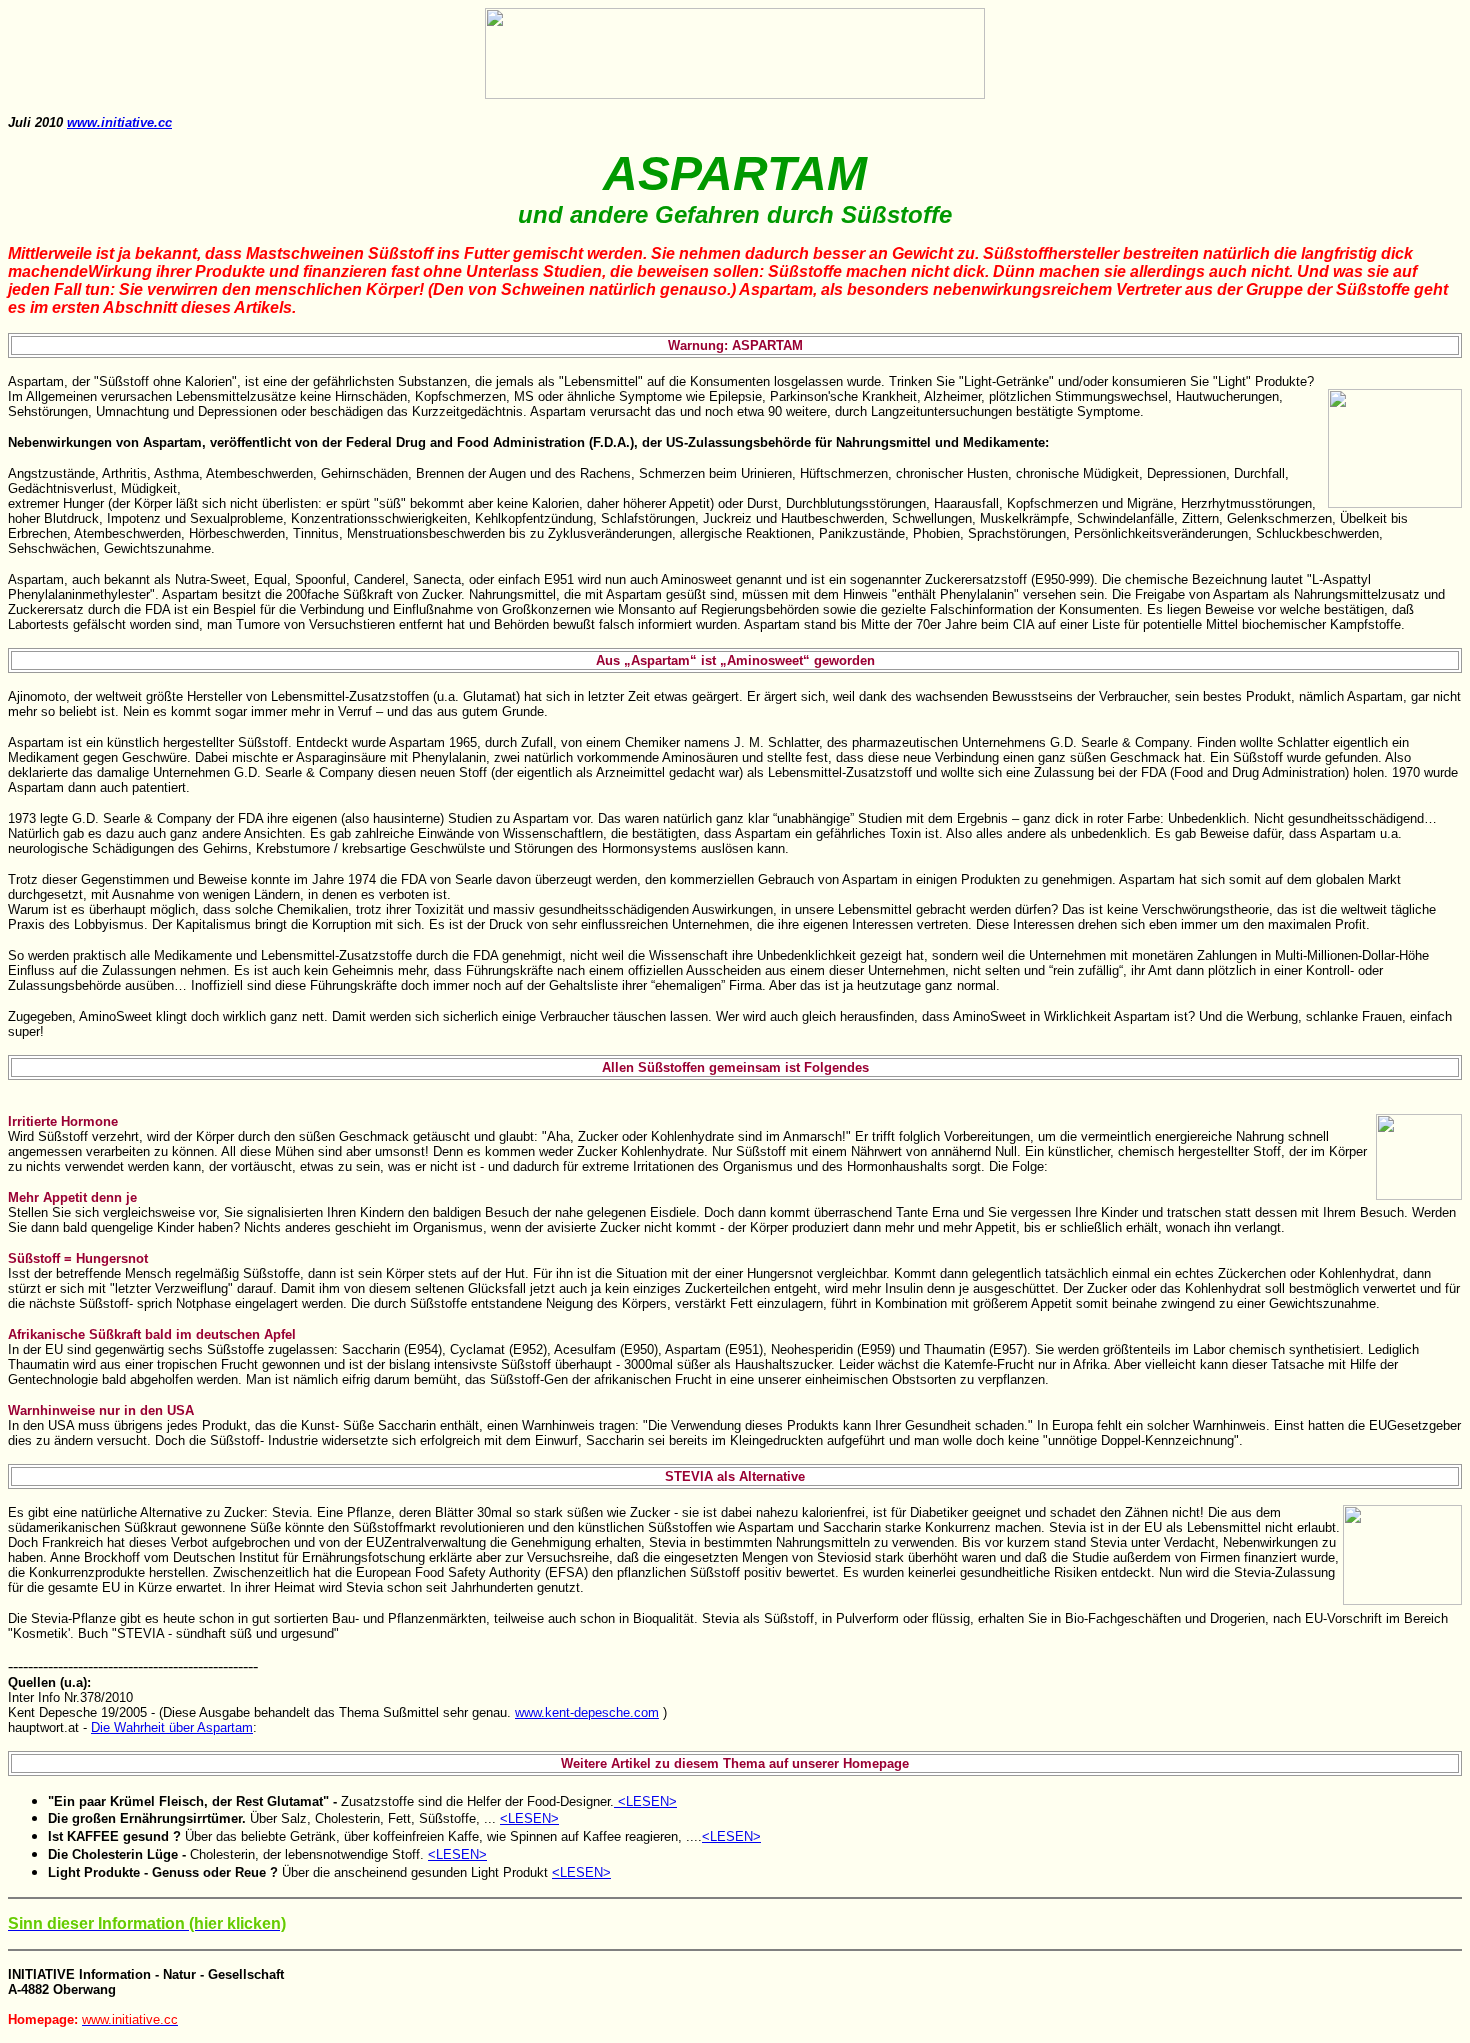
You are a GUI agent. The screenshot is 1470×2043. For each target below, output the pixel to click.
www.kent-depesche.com (587, 1712)
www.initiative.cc (119, 122)
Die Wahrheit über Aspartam (172, 1727)
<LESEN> (647, 1801)
